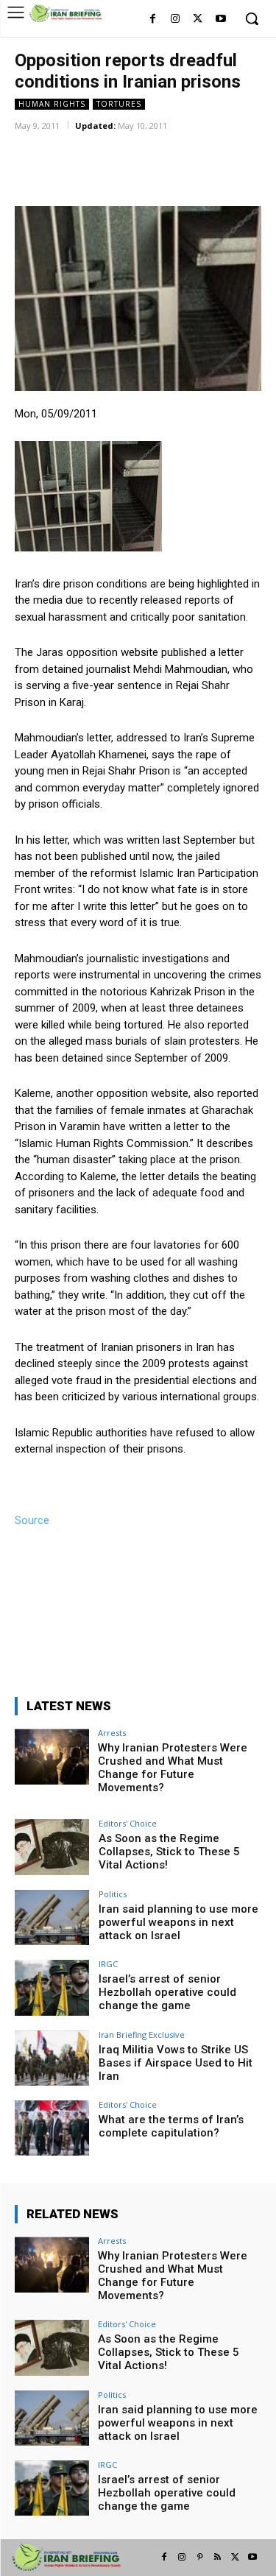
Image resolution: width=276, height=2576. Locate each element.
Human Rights (52, 104)
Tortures (119, 104)
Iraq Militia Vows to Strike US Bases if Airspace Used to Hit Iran (176, 2063)
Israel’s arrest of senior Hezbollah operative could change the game (167, 1992)
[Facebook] (153, 20)
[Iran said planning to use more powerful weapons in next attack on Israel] (52, 1917)
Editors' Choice (128, 1823)
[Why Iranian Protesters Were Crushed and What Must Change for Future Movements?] (52, 1756)
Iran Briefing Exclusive (142, 2035)
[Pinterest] (199, 2558)
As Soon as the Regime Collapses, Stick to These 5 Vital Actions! (169, 1852)
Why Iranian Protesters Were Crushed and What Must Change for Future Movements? (173, 1768)
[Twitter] (198, 20)
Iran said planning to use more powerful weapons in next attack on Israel (178, 1922)
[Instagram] (176, 20)
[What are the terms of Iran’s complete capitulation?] (52, 2128)
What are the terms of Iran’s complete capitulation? (171, 2126)
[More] (208, 147)
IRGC (108, 1964)
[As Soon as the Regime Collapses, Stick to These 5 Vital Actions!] (52, 1847)
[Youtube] (220, 20)
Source (32, 1520)
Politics (113, 1894)
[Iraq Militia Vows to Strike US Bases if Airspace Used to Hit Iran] (52, 2058)
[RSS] (217, 2558)
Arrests (112, 1733)
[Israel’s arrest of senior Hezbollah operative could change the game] (52, 1987)
